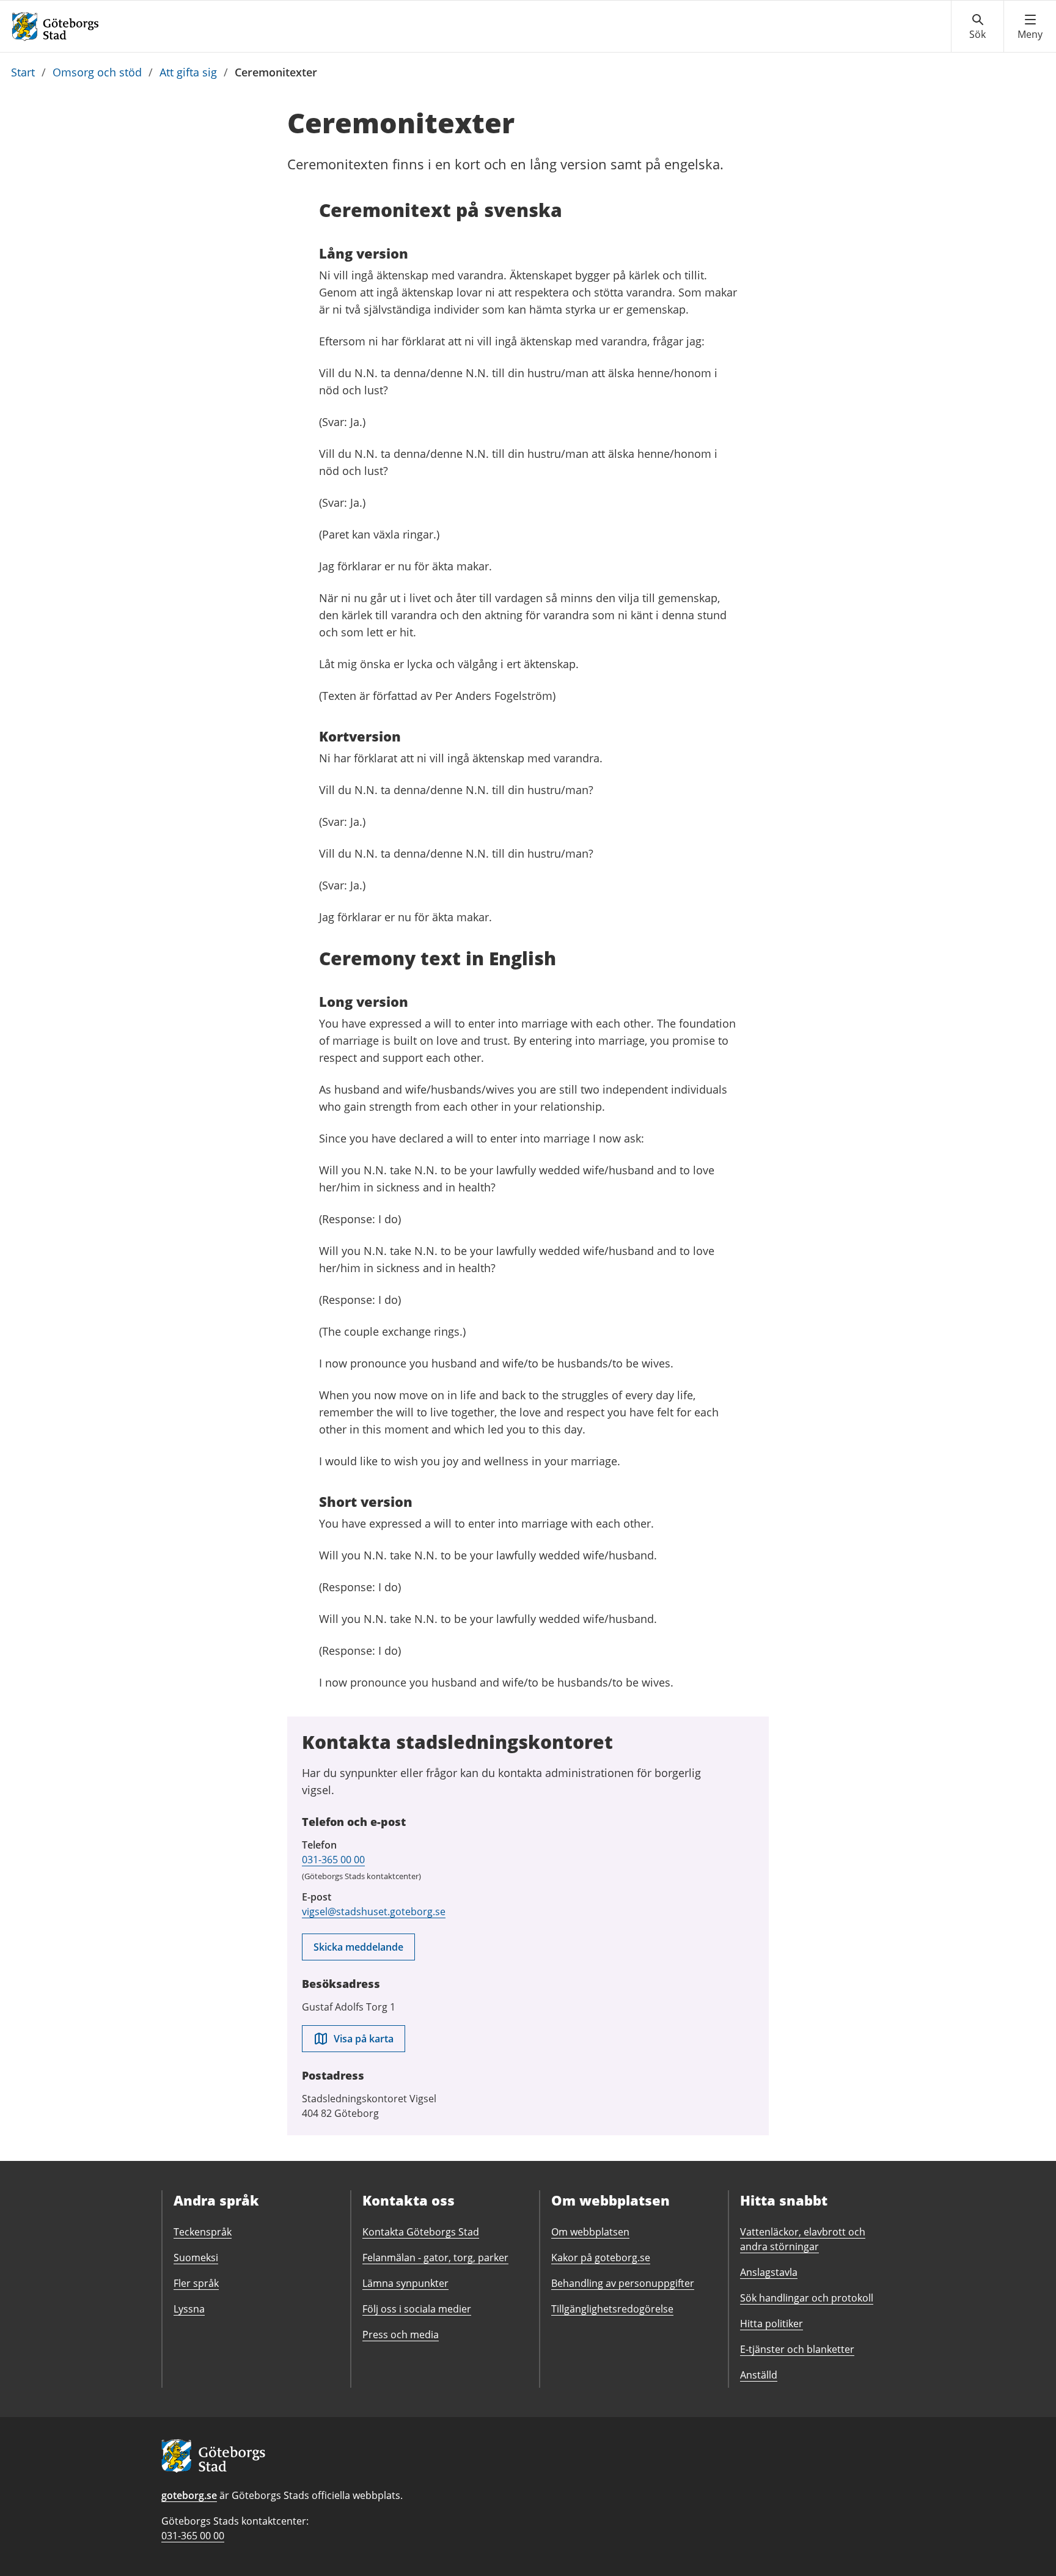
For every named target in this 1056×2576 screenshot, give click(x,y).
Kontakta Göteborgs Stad (421, 2232)
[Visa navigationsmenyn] (1030, 27)
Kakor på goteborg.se (601, 2258)
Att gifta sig (188, 72)
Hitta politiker (772, 2324)
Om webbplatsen (590, 2232)
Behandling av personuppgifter (623, 2283)
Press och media (401, 2335)
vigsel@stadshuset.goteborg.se (374, 1912)
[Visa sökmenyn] (977, 27)
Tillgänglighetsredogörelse (612, 2309)
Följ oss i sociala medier (417, 2309)
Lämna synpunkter (405, 2283)
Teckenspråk (203, 2232)
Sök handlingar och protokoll (807, 2298)
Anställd (759, 2375)
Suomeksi (196, 2258)
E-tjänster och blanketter (797, 2349)
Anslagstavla (769, 2272)
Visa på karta (364, 2039)
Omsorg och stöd (97, 72)
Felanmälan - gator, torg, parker (435, 2258)
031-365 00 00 (333, 1860)
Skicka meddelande (358, 1947)
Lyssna (189, 2309)
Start (23, 72)
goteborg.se (189, 2495)
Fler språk (196, 2283)
